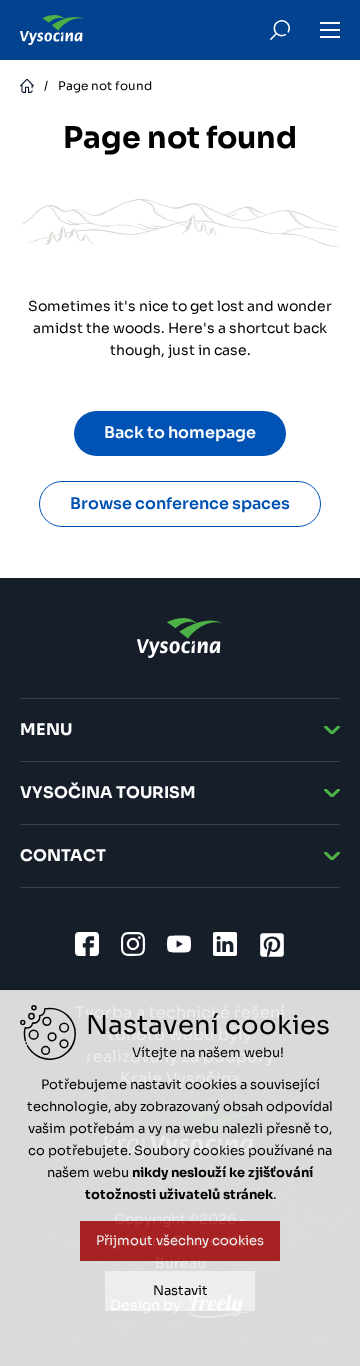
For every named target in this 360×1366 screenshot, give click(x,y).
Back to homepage (180, 432)
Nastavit (180, 1290)
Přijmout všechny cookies (180, 1240)
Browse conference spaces (180, 503)
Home (27, 86)
